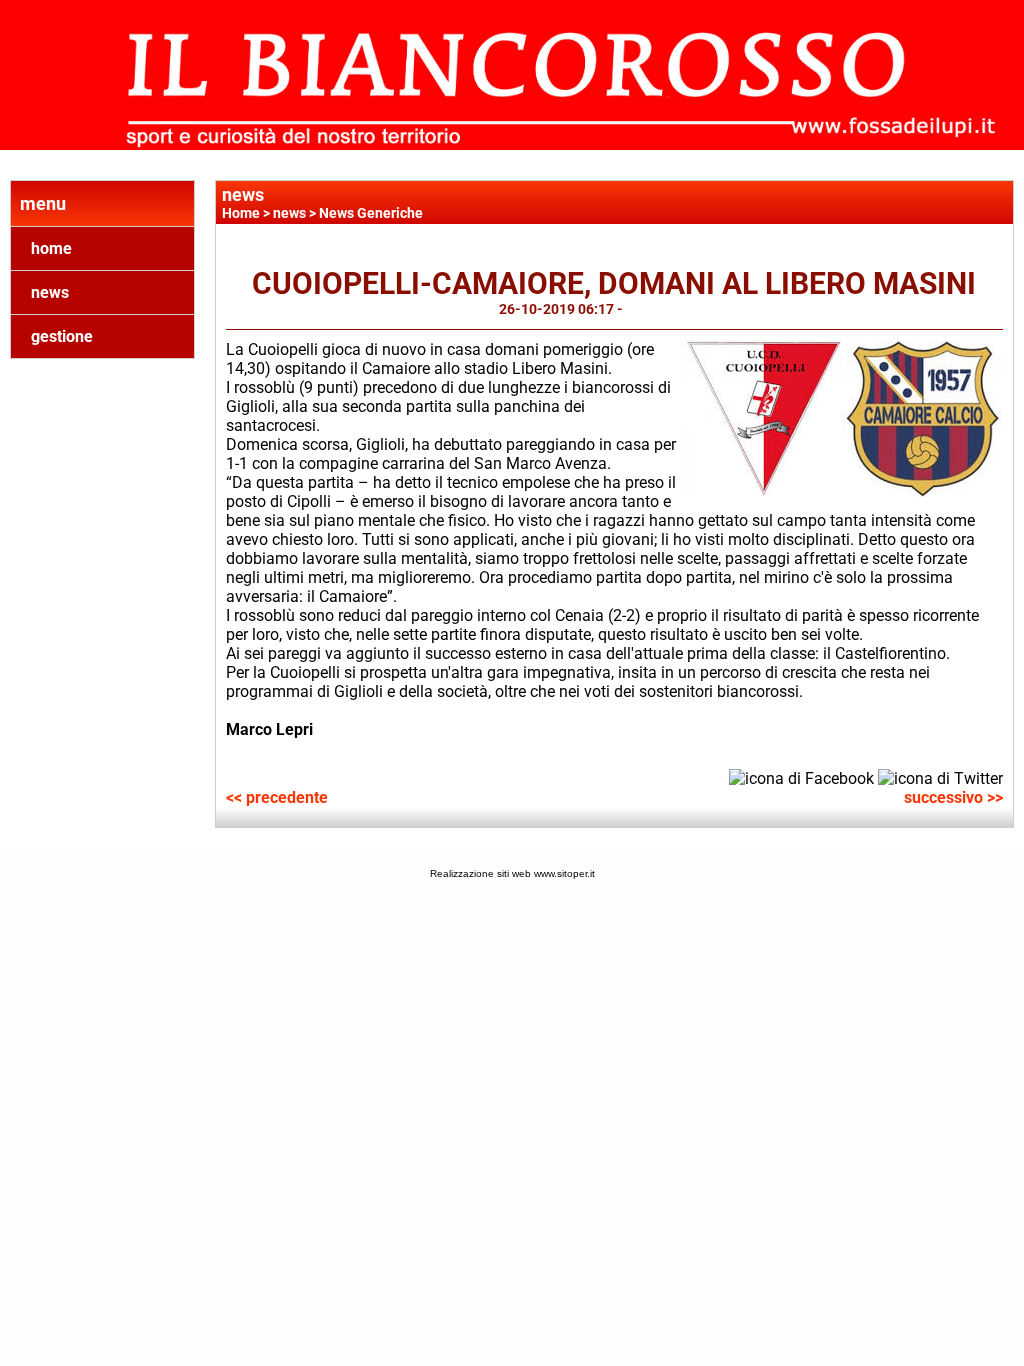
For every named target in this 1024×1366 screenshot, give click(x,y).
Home (241, 213)
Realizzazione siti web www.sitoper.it (512, 873)
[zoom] (842, 491)
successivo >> (953, 797)
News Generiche (371, 213)
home (51, 248)
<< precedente (277, 797)
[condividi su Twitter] (940, 777)
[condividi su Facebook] (801, 777)
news (50, 292)
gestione (62, 336)
